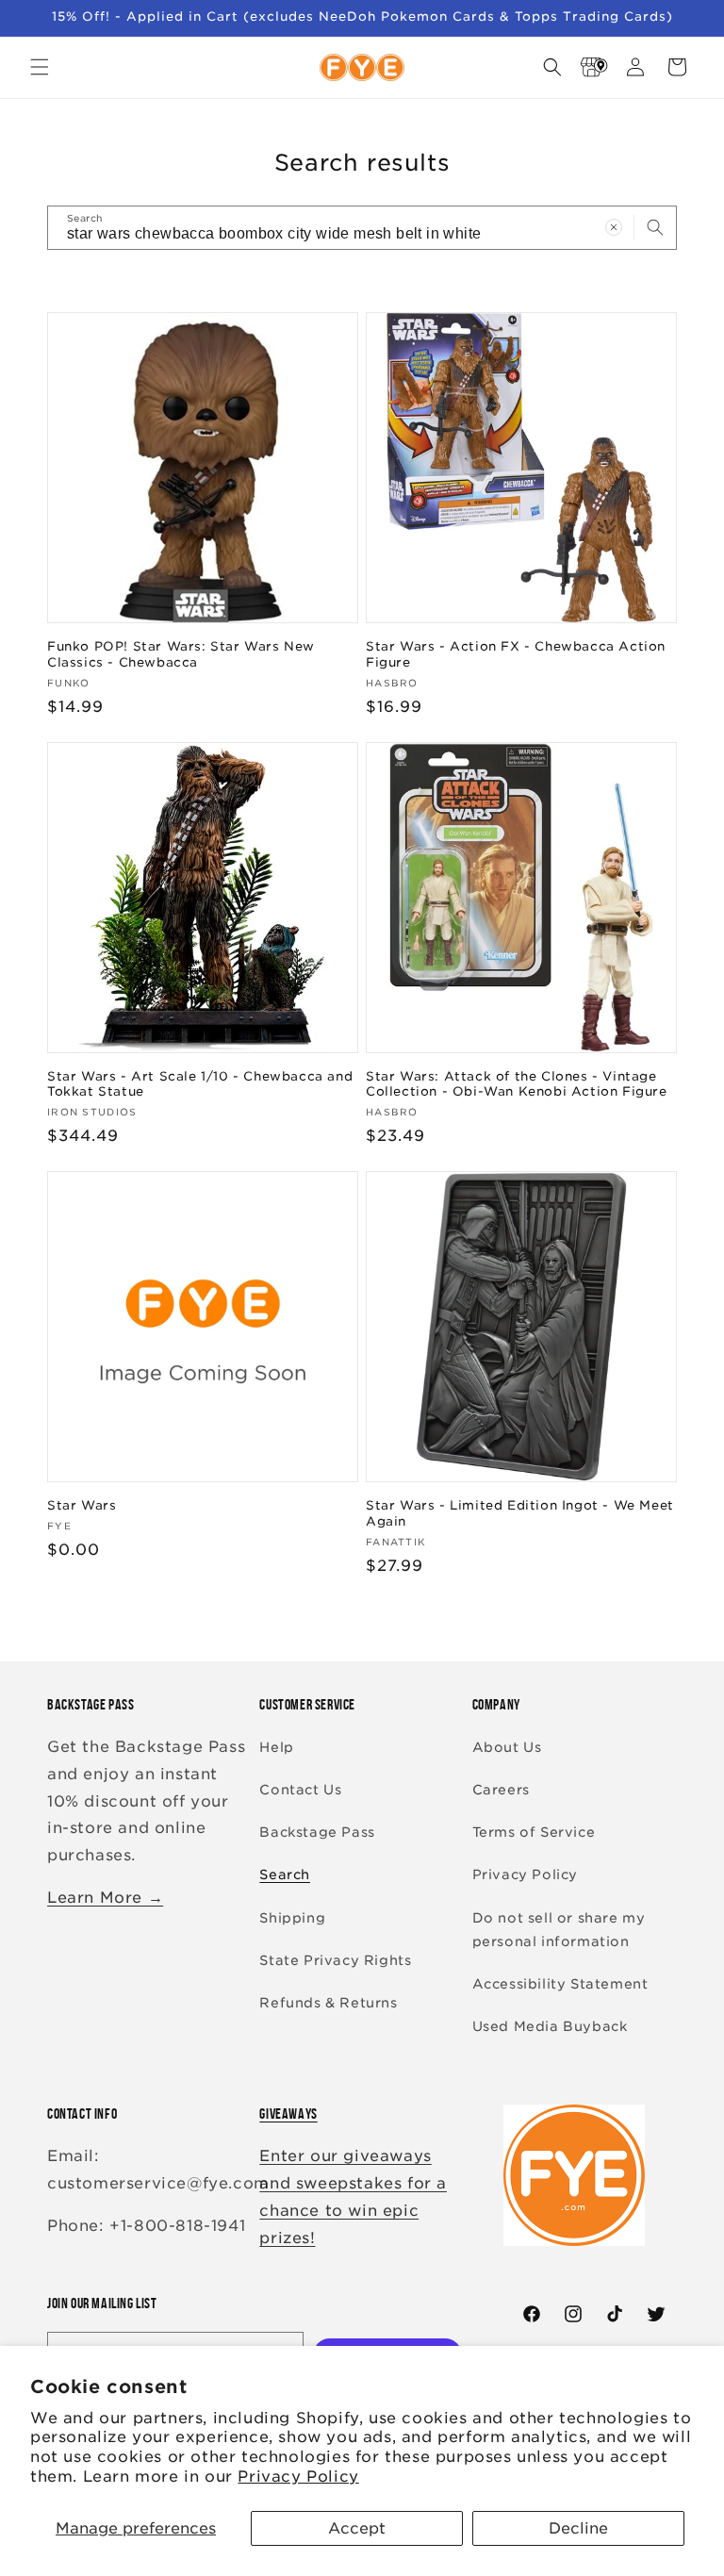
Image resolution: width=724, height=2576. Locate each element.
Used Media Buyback (550, 2026)
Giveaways (288, 2114)
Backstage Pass (317, 1832)
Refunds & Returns (328, 2003)
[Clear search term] (614, 227)
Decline (578, 2528)
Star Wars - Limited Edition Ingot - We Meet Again (520, 1513)
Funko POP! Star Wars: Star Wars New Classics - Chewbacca (181, 654)
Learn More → (105, 1898)
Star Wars (82, 1505)
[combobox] (362, 228)
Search (285, 1874)
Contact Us (300, 1790)
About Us (507, 1747)
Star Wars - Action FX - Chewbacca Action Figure (516, 654)
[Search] (655, 227)
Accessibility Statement (560, 1984)
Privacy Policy (298, 2477)
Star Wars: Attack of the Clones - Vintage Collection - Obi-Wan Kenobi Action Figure (517, 1084)
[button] (40, 67)
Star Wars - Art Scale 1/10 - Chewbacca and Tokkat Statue (200, 1084)
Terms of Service (534, 1832)
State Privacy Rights (335, 1960)
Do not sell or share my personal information (559, 1930)
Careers (501, 1790)
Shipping (292, 1918)
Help (276, 1747)
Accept (357, 2528)
